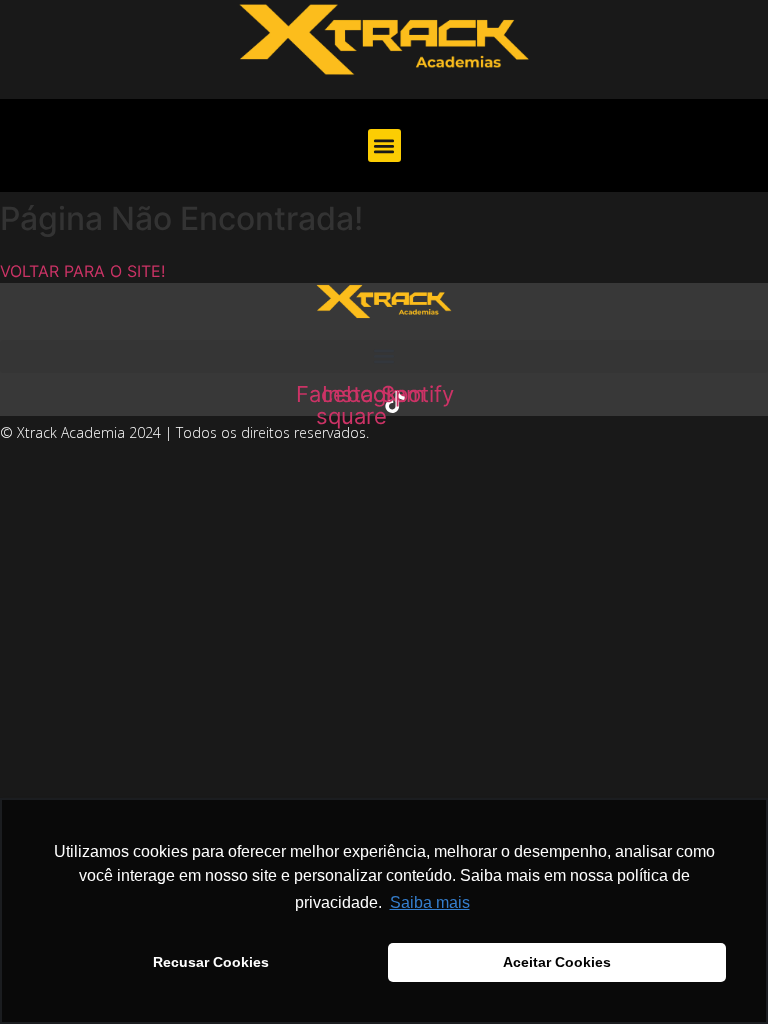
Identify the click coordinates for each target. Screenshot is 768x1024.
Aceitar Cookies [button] (557, 962)
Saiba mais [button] (430, 902)
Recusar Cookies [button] (211, 962)
